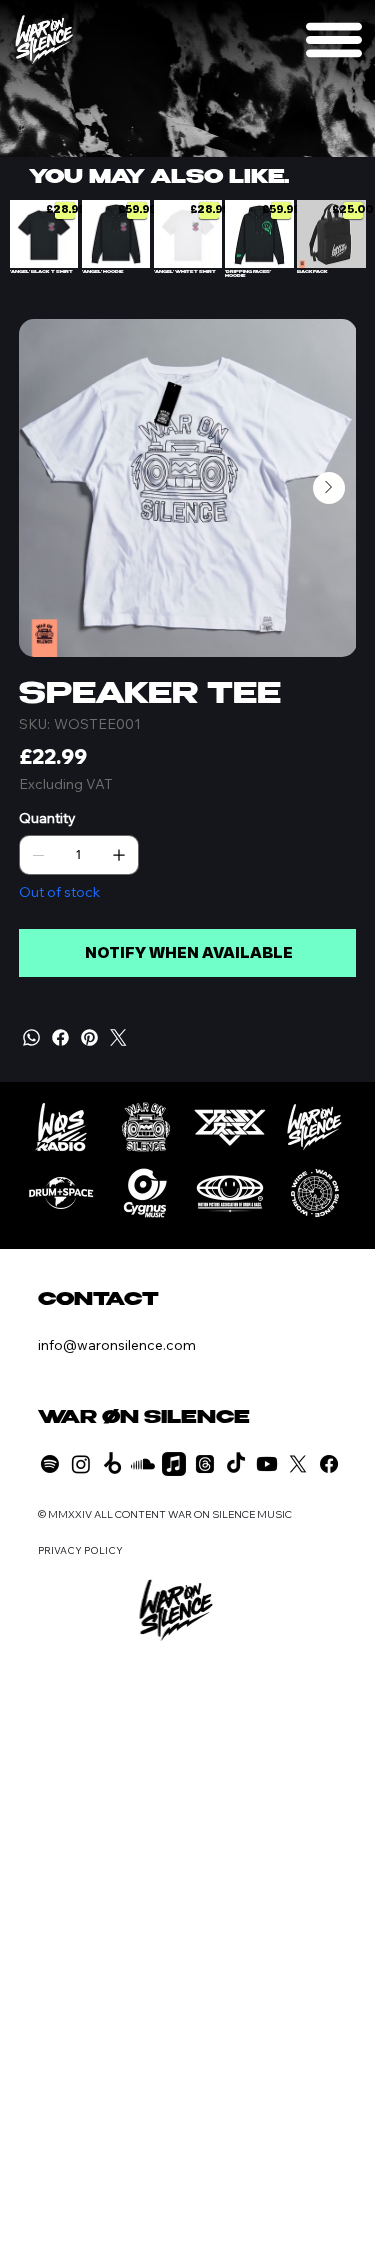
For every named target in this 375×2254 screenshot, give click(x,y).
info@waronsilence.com (117, 1345)
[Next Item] (329, 488)
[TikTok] (236, 1464)
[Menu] (334, 39)
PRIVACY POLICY (80, 1550)
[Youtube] (267, 1464)
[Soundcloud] (143, 1464)
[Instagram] (81, 1464)
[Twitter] (118, 1037)
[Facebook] (60, 1037)
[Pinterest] (89, 1037)
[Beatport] (112, 1464)
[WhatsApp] (31, 1037)
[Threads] (205, 1464)
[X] (298, 1464)
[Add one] (119, 855)
